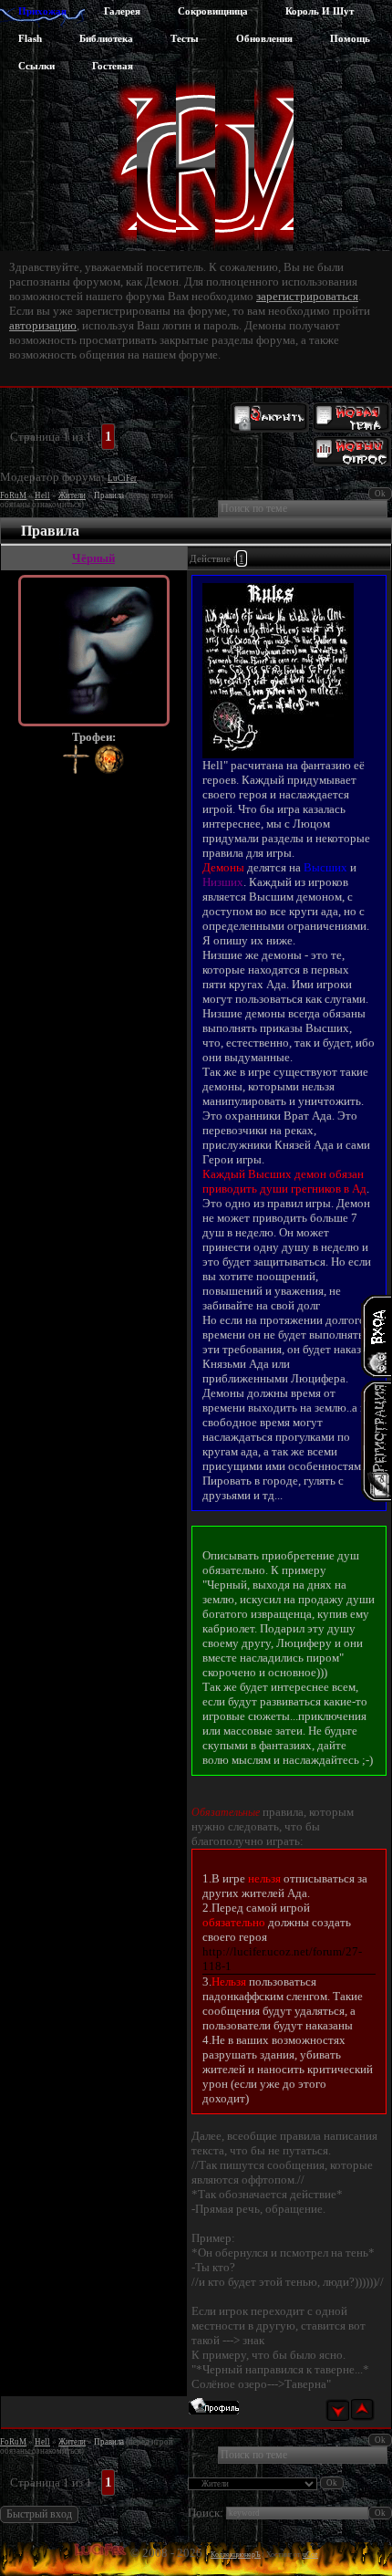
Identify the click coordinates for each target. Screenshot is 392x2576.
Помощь (350, 38)
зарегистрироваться (307, 296)
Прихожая (42, 11)
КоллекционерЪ (236, 2555)
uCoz (310, 2555)
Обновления (264, 38)
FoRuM (13, 495)
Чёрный (93, 558)
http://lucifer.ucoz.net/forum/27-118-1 (282, 1959)
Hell (42, 495)
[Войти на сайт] (376, 1336)
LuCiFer (122, 478)
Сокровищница (213, 11)
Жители (72, 495)
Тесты (185, 38)
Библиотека (106, 38)
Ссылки (36, 66)
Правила (109, 495)
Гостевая (113, 66)
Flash (30, 38)
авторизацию (43, 325)
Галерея (122, 11)
